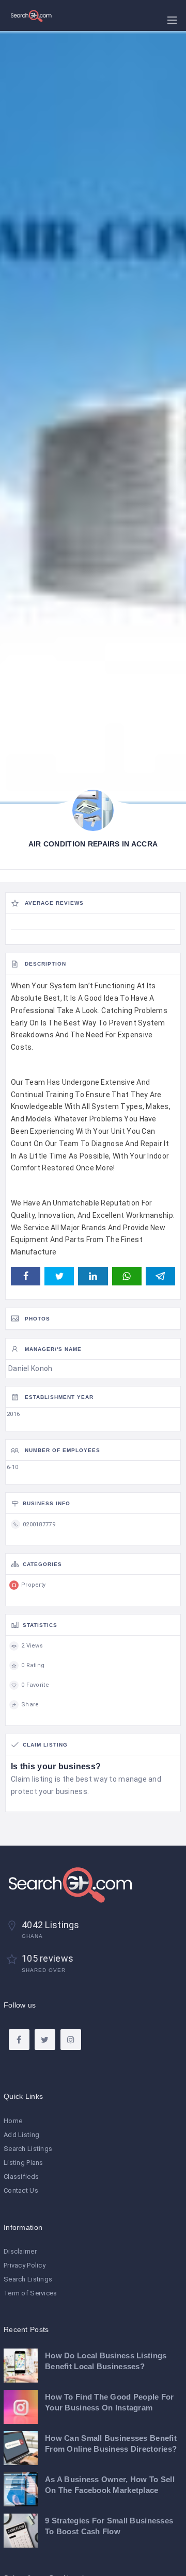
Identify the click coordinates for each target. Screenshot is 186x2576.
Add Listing (21, 2135)
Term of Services (30, 2293)
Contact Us (21, 2190)
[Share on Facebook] (26, 1276)
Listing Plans (24, 2163)
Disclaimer (20, 2251)
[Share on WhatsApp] (127, 1276)
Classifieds (21, 2176)
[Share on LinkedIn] (93, 1276)
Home (13, 2121)
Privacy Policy (25, 2265)
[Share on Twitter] (59, 1276)
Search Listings (28, 2149)
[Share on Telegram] (160, 1276)
